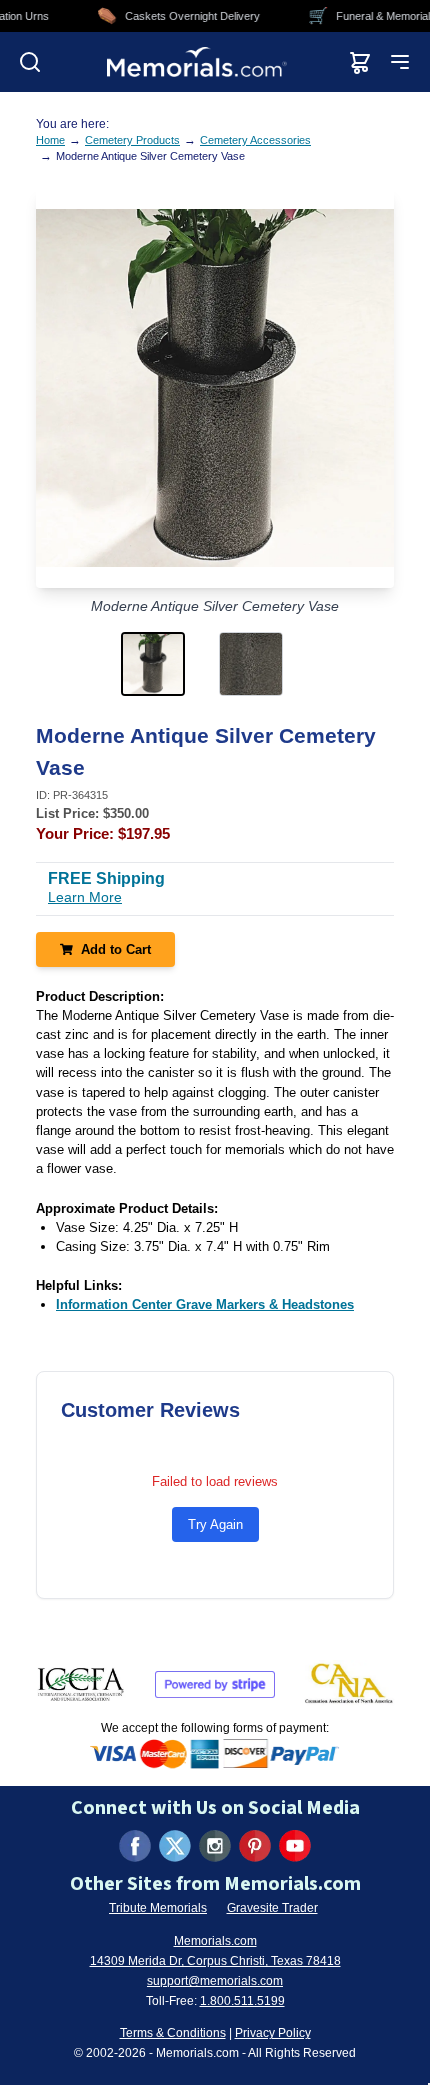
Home (50, 140)
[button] (166, 664)
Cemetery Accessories (255, 140)
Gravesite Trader (272, 1908)
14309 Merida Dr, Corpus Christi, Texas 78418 (215, 1961)
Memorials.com (215, 1941)
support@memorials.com (215, 1981)
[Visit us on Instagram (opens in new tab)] (215, 1846)
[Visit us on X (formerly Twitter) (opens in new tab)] (175, 1846)
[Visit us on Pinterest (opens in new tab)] (255, 1846)
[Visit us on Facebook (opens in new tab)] (135, 1846)
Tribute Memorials (158, 1908)
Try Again (215, 1524)
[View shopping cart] (360, 62)
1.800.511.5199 (242, 2001)
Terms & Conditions (173, 2033)
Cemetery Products (132, 140)
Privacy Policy (273, 2033)
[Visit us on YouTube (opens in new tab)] (295, 1846)
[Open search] (30, 62)
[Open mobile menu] (400, 62)
